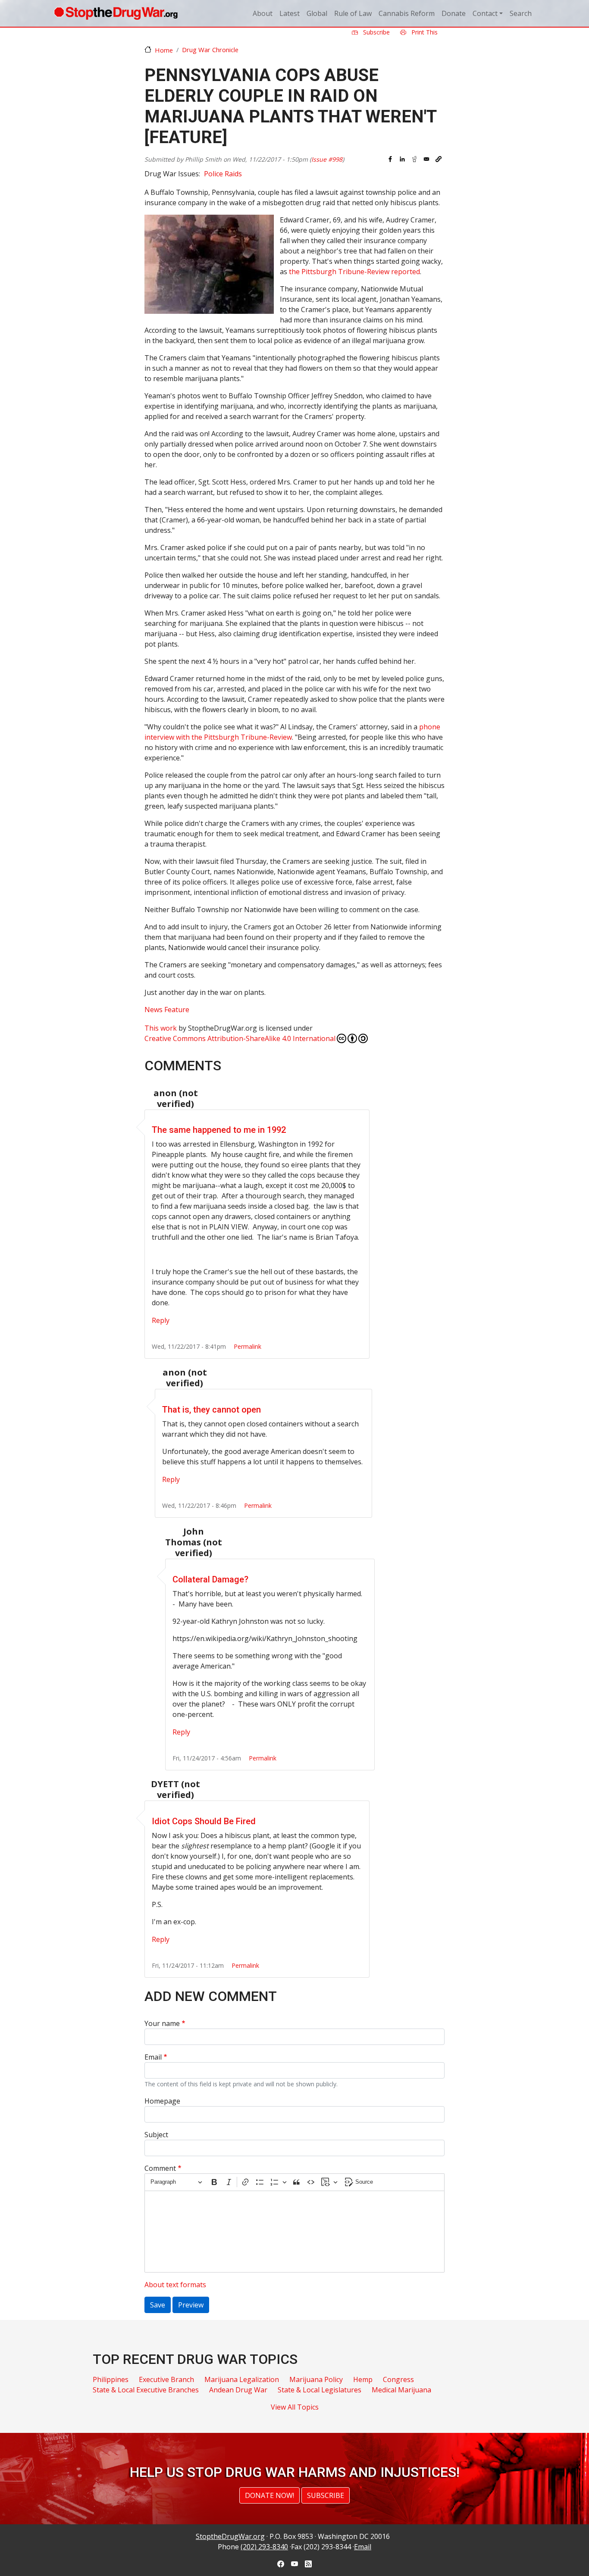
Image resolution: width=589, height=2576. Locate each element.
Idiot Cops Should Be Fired (204, 1821)
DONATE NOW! (269, 2495)
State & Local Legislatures (320, 2390)
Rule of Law (353, 13)
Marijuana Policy (316, 2379)
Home (164, 50)
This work (161, 1028)
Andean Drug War (238, 2390)
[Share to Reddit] (414, 159)
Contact (485, 13)
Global (317, 13)
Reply (161, 1320)
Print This (424, 32)
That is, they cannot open (211, 1410)
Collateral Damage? (210, 1579)
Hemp (363, 2379)
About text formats (175, 2285)
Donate (454, 13)
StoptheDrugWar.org (230, 2536)
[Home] (116, 13)
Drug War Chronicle (210, 50)
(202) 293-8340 (264, 2547)
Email (153, 2057)
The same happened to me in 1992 (219, 1130)
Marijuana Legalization (242, 2379)
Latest (290, 13)
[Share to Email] (426, 159)
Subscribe (376, 32)
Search (521, 13)
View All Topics (295, 2407)
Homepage (162, 2101)
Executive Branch (166, 2379)
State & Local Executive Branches (146, 2390)
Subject (156, 2135)
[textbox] (294, 2232)
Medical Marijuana (401, 2390)
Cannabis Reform (407, 13)
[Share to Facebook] (390, 159)
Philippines (111, 2379)
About (263, 13)
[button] (439, 159)
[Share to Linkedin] (402, 159)
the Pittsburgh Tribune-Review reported (354, 272)
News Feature (167, 1010)
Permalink (248, 1346)
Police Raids (223, 174)
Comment (160, 2168)
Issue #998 (327, 159)
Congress (398, 2379)
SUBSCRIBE (326, 2495)
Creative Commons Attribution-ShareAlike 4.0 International (240, 1038)
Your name (162, 2023)
